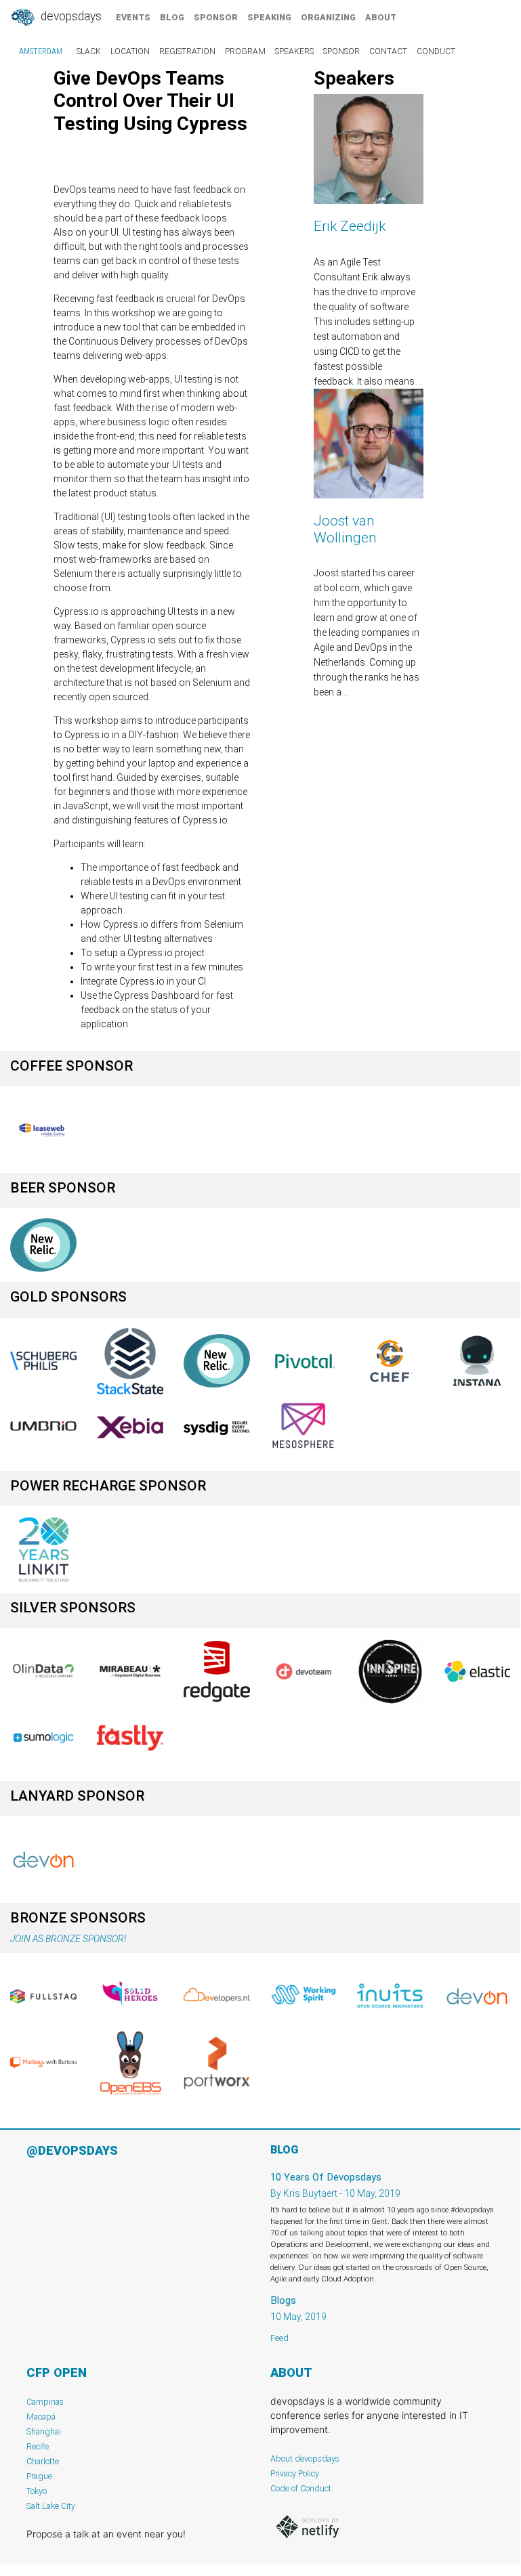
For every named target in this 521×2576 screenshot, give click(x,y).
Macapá (41, 2417)
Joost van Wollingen (345, 529)
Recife (38, 2446)
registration (187, 51)
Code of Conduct (301, 2488)
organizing (328, 17)
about (381, 17)
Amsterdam (41, 51)
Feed (279, 2338)
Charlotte (43, 2461)
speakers (294, 51)
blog (172, 17)
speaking (269, 17)
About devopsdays (305, 2459)
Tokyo (37, 2491)
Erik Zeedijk (350, 226)
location (130, 51)
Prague (39, 2476)
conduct (436, 51)
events (133, 17)
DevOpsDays (70, 16)
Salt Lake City (51, 2506)
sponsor (216, 17)
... (420, 381)
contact (388, 51)
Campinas (45, 2402)
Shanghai (44, 2431)
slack (89, 51)
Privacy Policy (295, 2473)
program (245, 51)
